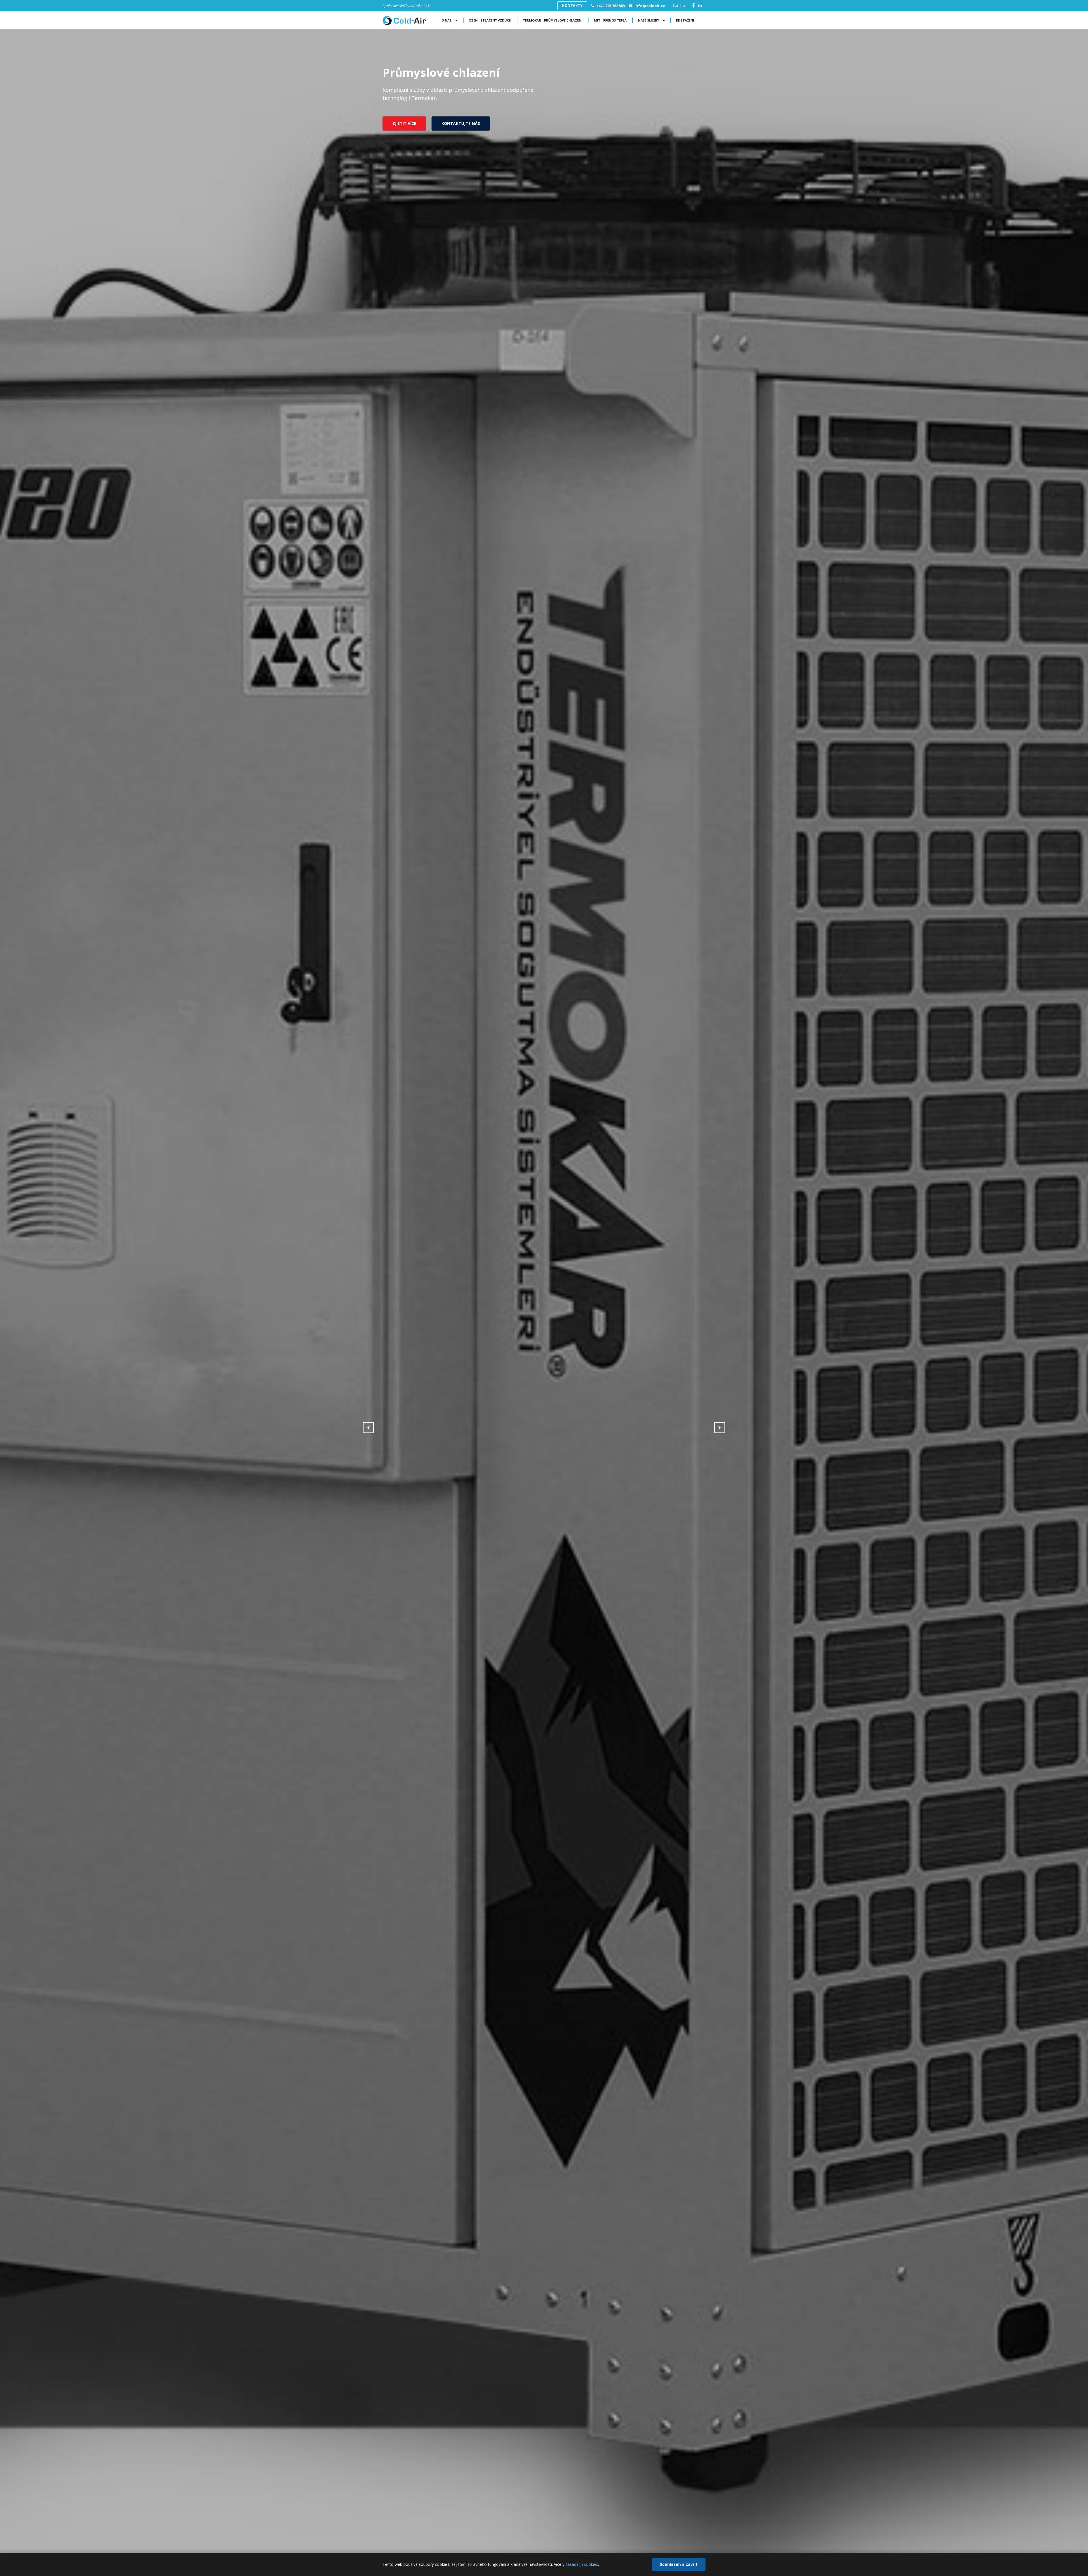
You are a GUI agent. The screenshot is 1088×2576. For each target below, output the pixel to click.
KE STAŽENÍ (685, 20)
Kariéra (679, 6)
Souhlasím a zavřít (679, 2564)
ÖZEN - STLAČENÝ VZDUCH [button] (490, 20)
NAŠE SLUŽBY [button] (649, 20)
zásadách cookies (582, 2564)
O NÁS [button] (447, 20)
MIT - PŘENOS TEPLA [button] (610, 20)
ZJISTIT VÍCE (404, 123)
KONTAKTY (572, 6)
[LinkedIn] (700, 6)
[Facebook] (693, 6)
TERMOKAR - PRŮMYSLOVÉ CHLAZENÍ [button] (553, 20)
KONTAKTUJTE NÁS (461, 123)
